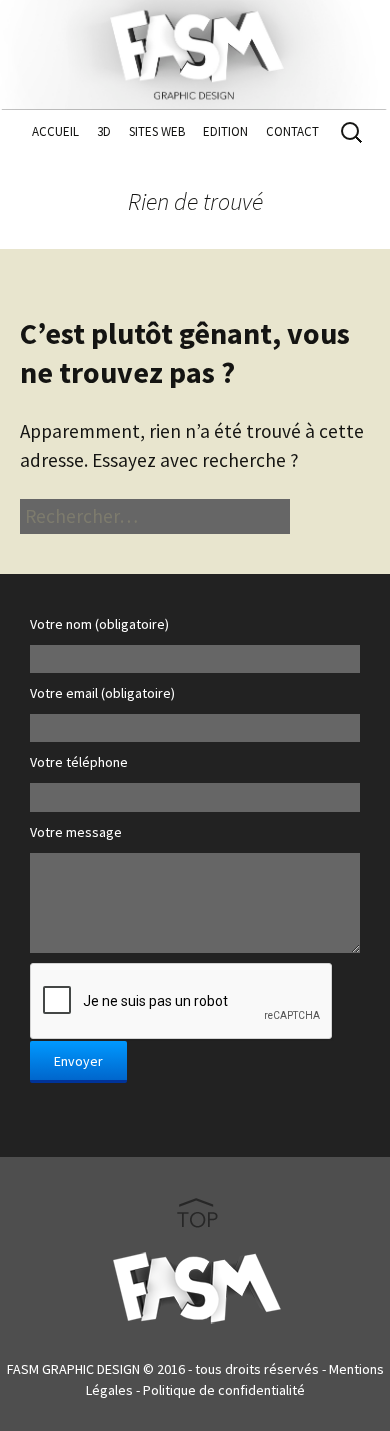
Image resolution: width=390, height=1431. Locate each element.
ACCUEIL (55, 131)
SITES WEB (157, 131)
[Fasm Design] (195, 50)
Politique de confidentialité (224, 1390)
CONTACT (292, 131)
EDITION (225, 131)
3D (104, 131)
